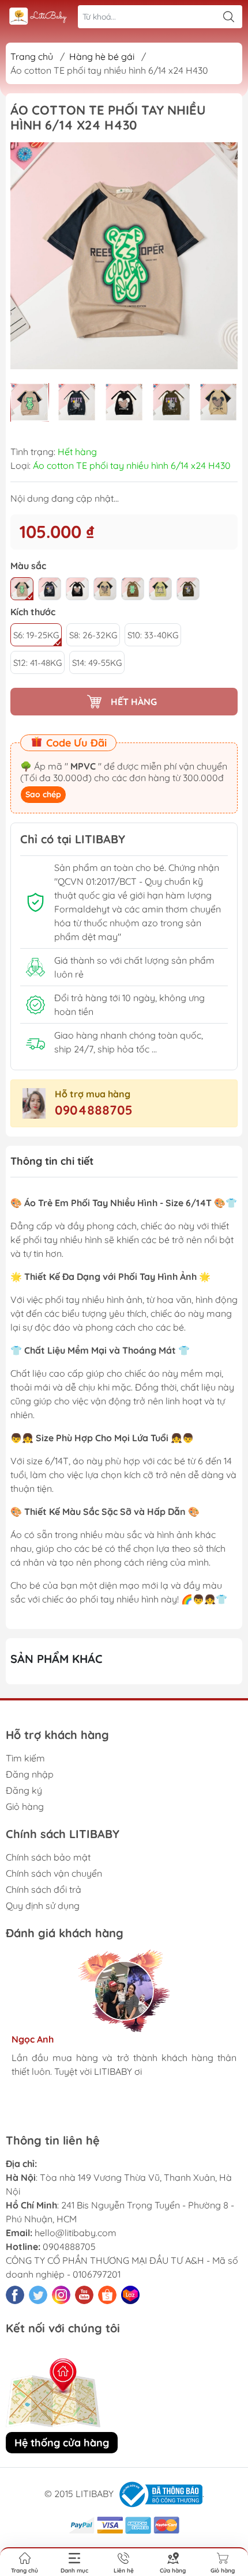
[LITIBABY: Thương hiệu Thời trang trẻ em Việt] (38, 17)
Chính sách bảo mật (48, 1857)
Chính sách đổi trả (44, 1889)
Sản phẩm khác (57, 1659)
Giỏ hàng (25, 1806)
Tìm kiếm (25, 1758)
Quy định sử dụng (43, 1906)
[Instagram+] (61, 2295)
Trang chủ (32, 56)
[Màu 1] (22, 589)
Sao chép (43, 794)
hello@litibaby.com (76, 2233)
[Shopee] (107, 2295)
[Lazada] (130, 2295)
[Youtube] (84, 2295)
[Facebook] (15, 2295)
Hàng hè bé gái (102, 56)
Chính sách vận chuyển (54, 1873)
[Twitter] (38, 2295)
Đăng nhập (30, 1774)
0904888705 (94, 1110)
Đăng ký (24, 1790)
